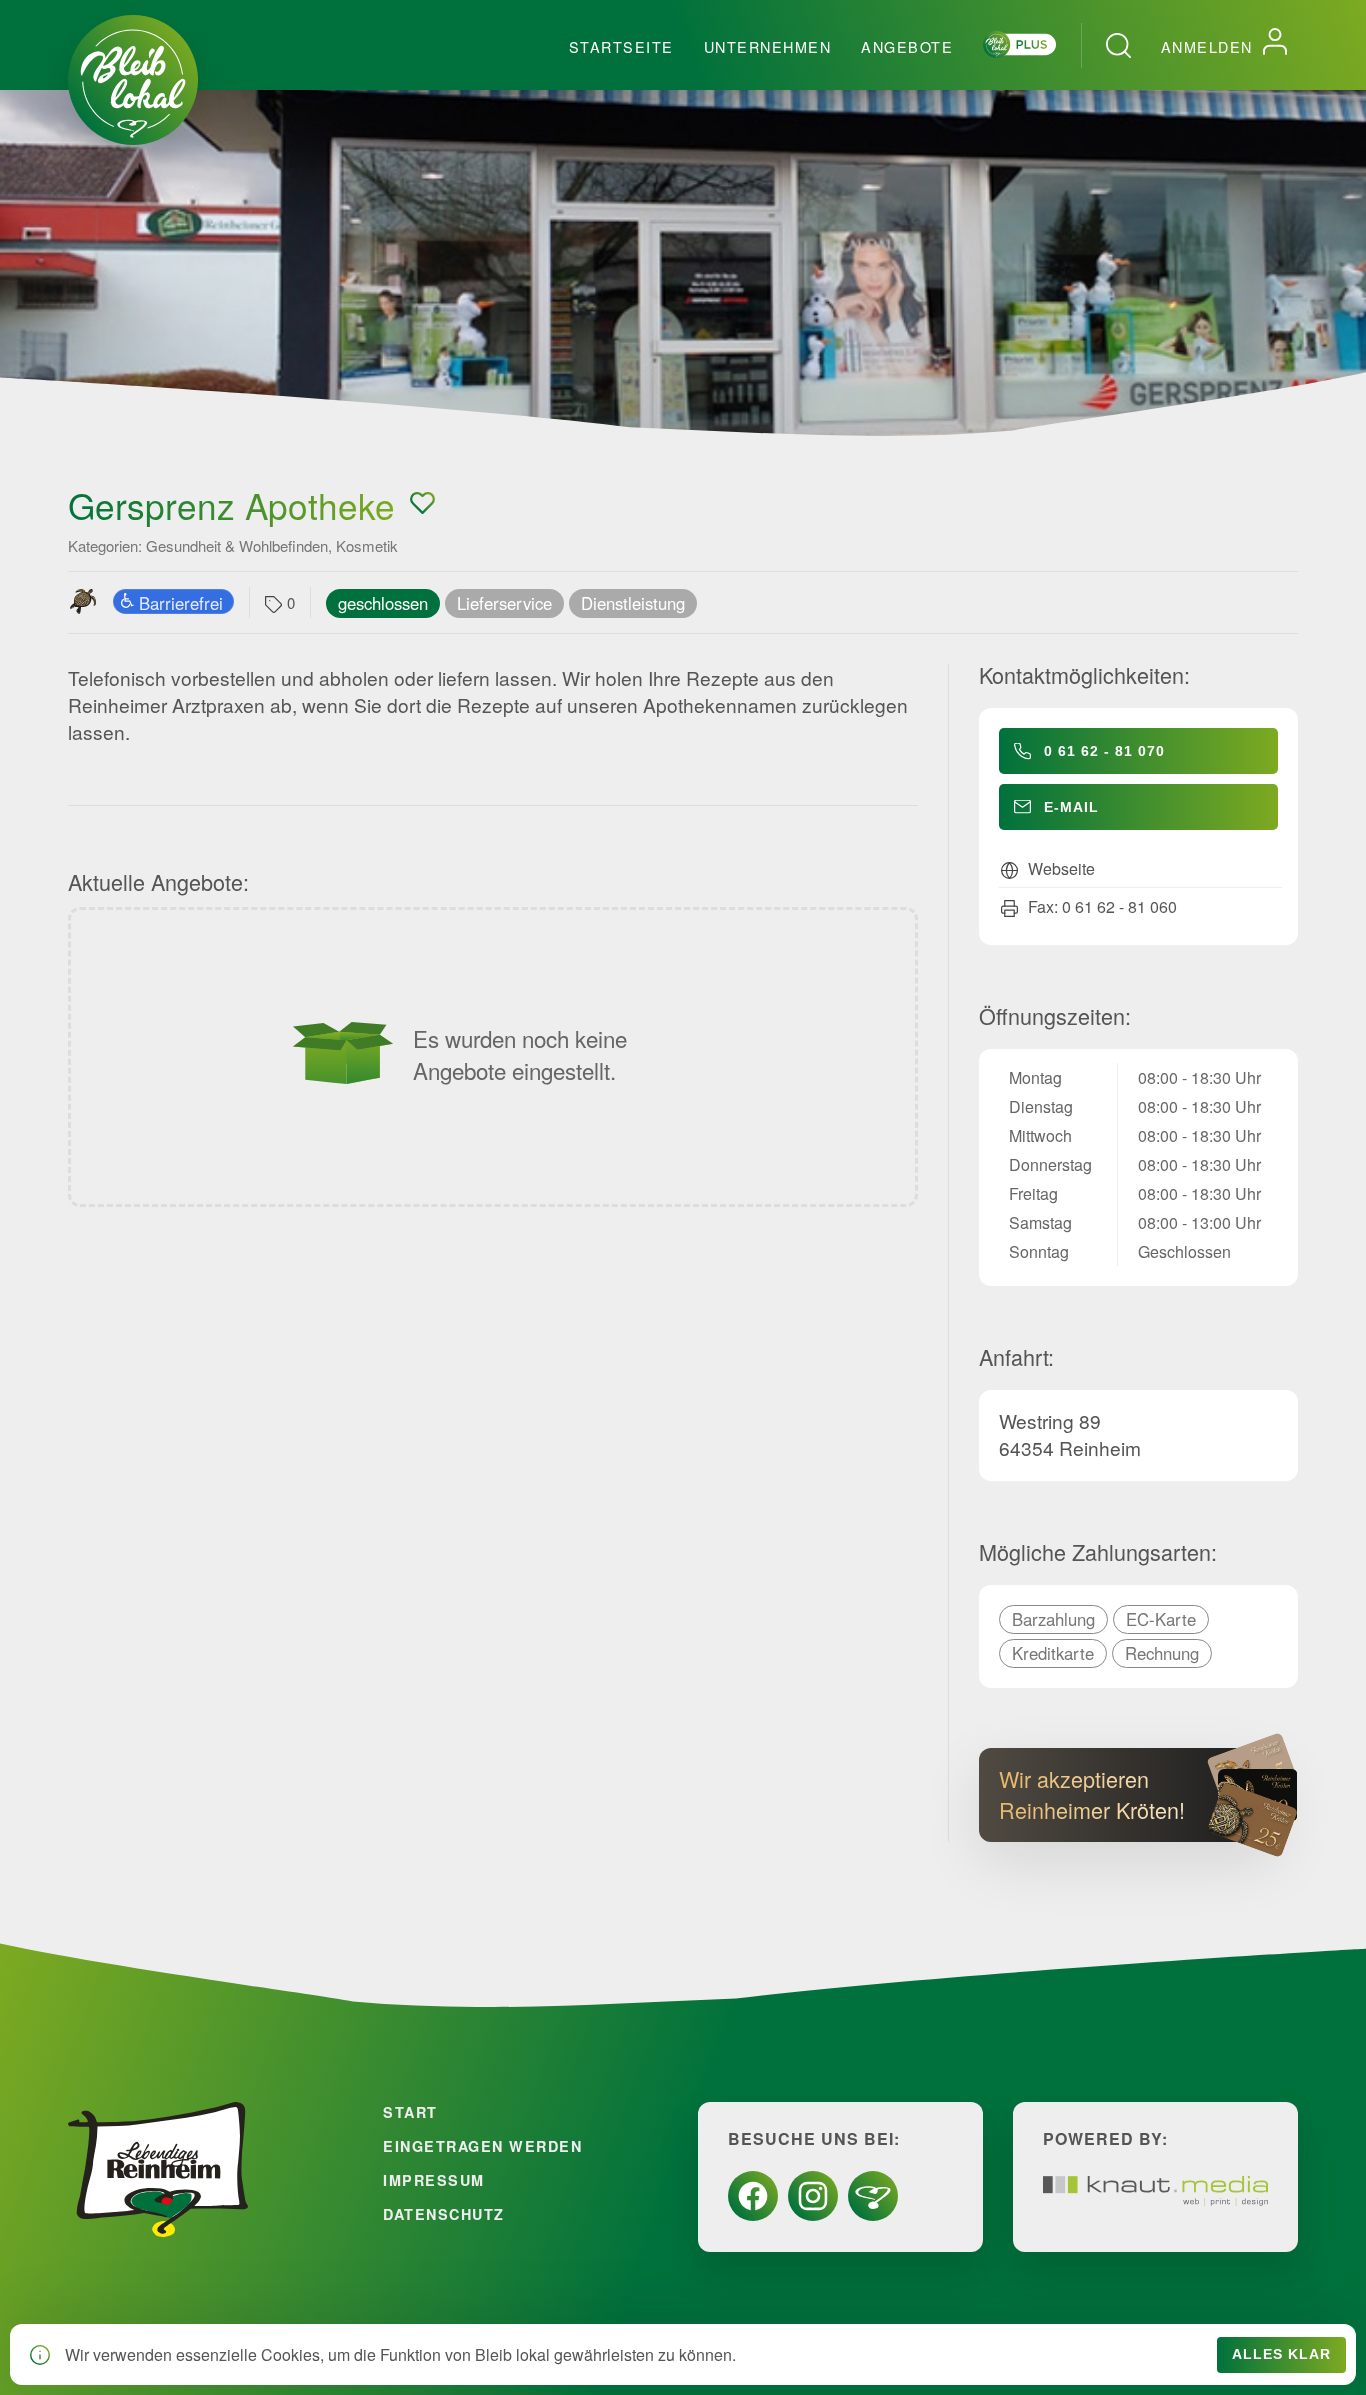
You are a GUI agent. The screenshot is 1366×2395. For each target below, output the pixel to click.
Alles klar (1281, 2354)
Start (410, 2112)
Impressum (434, 2180)
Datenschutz (444, 2214)
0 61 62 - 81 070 (1104, 751)
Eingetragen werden (482, 2146)
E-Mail (1071, 807)
